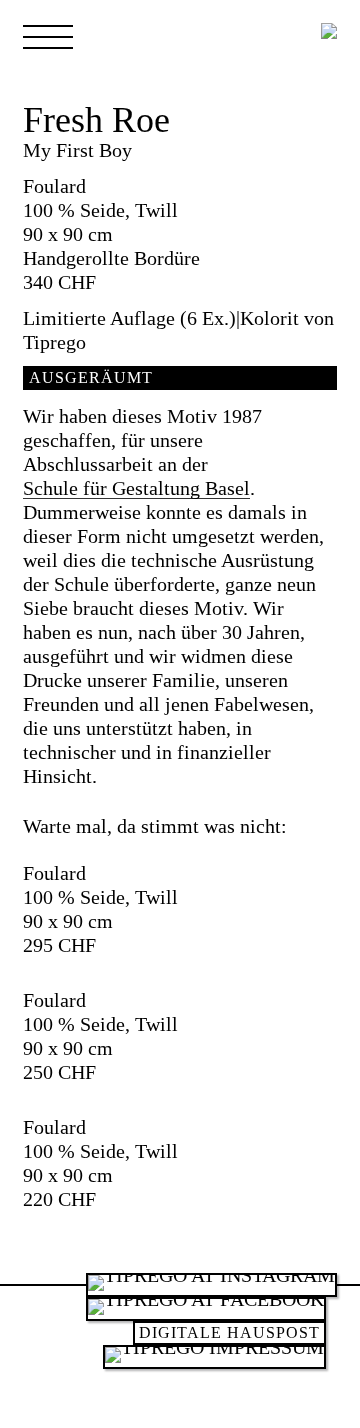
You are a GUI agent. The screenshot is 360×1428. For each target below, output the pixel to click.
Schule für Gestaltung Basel (136, 489)
